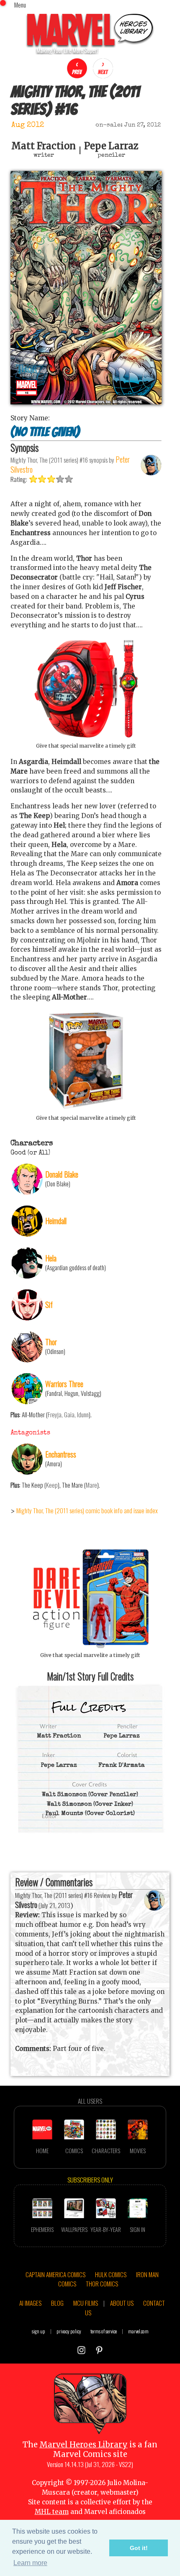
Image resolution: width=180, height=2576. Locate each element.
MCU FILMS (86, 2303)
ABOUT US (122, 2303)
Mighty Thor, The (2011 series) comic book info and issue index (87, 1510)
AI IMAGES (30, 2303)
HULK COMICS (111, 2274)
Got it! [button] (139, 2548)
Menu (20, 5)
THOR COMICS (102, 2283)
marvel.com (138, 2331)
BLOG (57, 2303)
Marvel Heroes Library (84, 2445)
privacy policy (69, 2331)
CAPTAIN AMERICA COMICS (55, 2274)
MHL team (52, 2512)
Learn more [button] (30, 2563)
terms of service (104, 2331)
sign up (39, 2331)
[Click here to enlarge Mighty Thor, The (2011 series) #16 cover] (86, 402)
